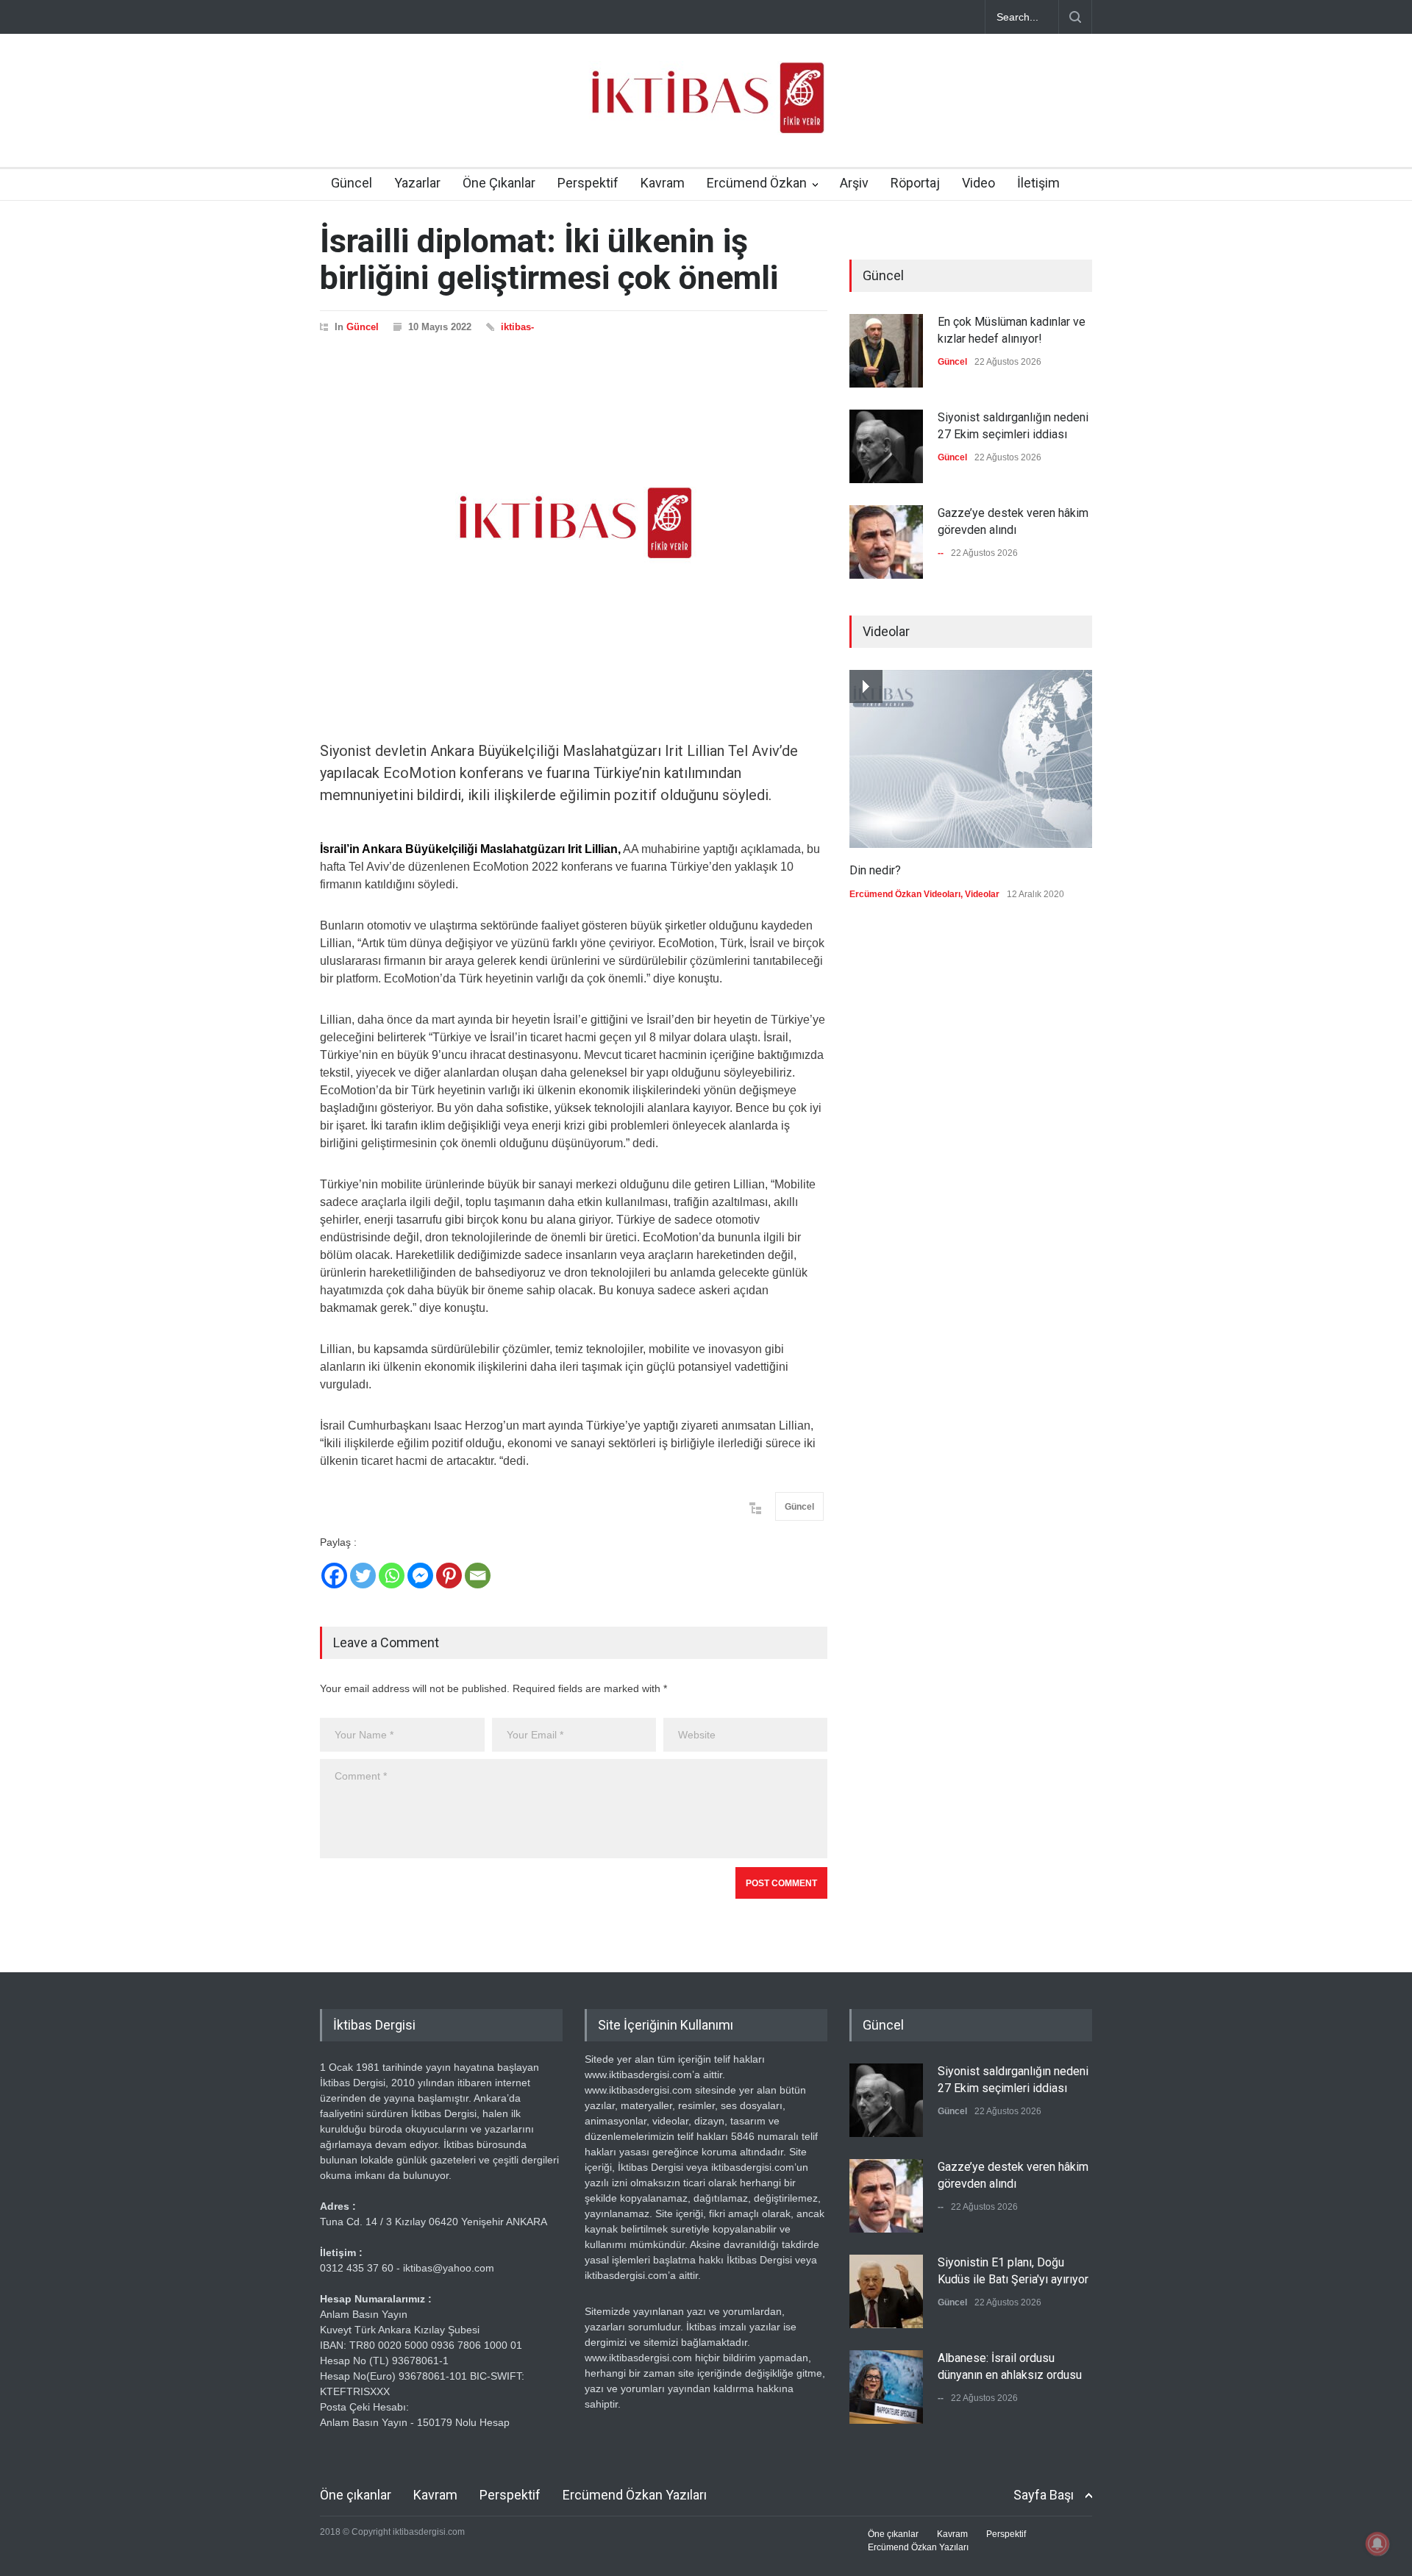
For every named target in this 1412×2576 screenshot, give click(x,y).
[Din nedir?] (971, 759)
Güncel (352, 183)
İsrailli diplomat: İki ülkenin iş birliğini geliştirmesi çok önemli (549, 259)
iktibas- (517, 327)
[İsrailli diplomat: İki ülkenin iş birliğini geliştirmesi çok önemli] (574, 523)
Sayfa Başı (1044, 2495)
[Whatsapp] (392, 1576)
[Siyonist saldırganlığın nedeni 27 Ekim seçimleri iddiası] (886, 446)
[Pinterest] (449, 1576)
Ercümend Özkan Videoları (905, 894)
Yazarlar (417, 183)
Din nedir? (875, 870)
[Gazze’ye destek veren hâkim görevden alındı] (886, 542)
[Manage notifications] (1377, 2544)
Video (978, 183)
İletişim (1038, 183)
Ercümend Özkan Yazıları (635, 2495)
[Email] (478, 1576)
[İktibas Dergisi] (706, 110)
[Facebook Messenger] (420, 1576)
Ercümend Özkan (757, 183)
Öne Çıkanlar (499, 183)
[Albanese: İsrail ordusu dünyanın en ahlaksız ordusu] (886, 2387)
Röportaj (915, 183)
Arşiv (854, 183)
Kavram (663, 183)
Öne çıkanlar (356, 2495)
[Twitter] (363, 1576)
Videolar (982, 894)
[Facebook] (334, 1576)
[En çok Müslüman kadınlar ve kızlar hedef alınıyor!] (886, 351)
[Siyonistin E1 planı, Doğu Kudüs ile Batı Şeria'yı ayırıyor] (886, 2291)
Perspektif (588, 183)
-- (941, 553)
